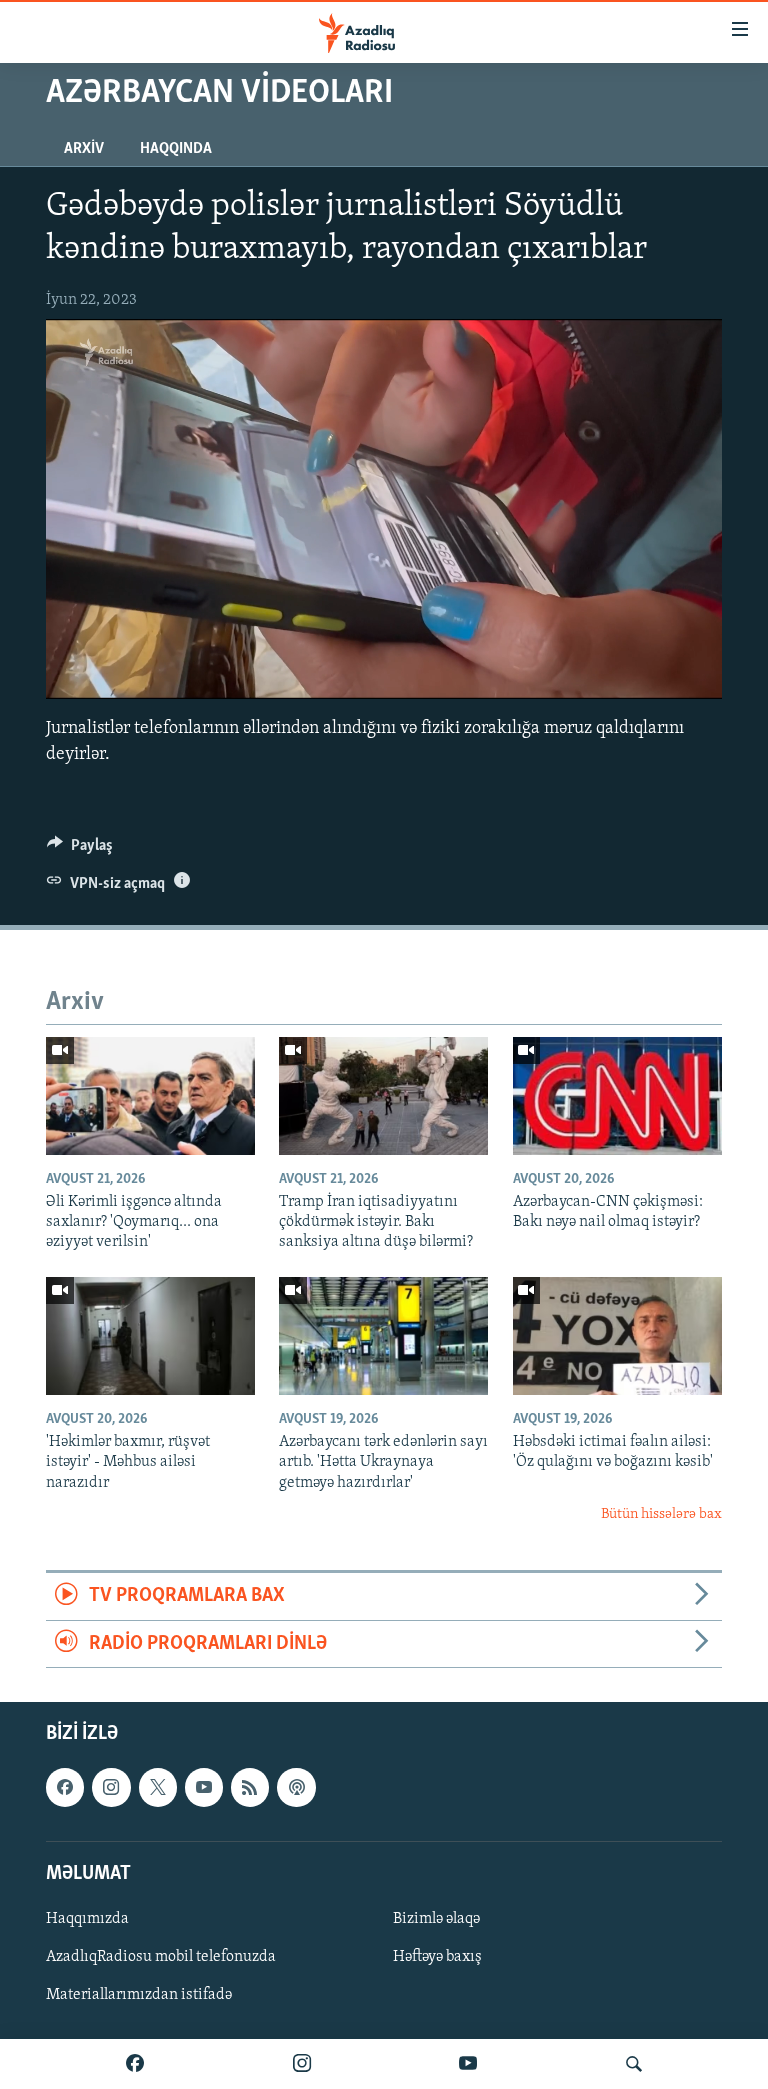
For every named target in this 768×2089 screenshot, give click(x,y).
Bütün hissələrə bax (661, 1514)
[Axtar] (634, 2064)
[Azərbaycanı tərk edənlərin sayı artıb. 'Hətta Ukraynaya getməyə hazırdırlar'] (383, 1336)
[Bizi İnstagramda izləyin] (302, 2064)
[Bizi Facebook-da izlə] (135, 2064)
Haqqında (176, 149)
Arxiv (84, 149)
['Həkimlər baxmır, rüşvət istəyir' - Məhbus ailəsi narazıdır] (150, 1336)
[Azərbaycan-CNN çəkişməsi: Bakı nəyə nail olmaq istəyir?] (617, 1096)
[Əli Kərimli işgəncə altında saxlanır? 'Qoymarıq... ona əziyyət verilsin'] (150, 1096)
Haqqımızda (87, 1919)
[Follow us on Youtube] (204, 1787)
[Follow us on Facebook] (65, 1787)
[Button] (80, 850)
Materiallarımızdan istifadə (139, 1995)
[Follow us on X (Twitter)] (158, 1787)
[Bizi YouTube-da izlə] (468, 2064)
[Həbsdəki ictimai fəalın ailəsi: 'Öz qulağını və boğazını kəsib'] (617, 1336)
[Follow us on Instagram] (111, 1787)
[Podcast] (296, 1787)
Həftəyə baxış (437, 1957)
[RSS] (250, 1787)
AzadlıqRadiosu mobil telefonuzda (161, 1957)
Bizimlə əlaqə (436, 1919)
